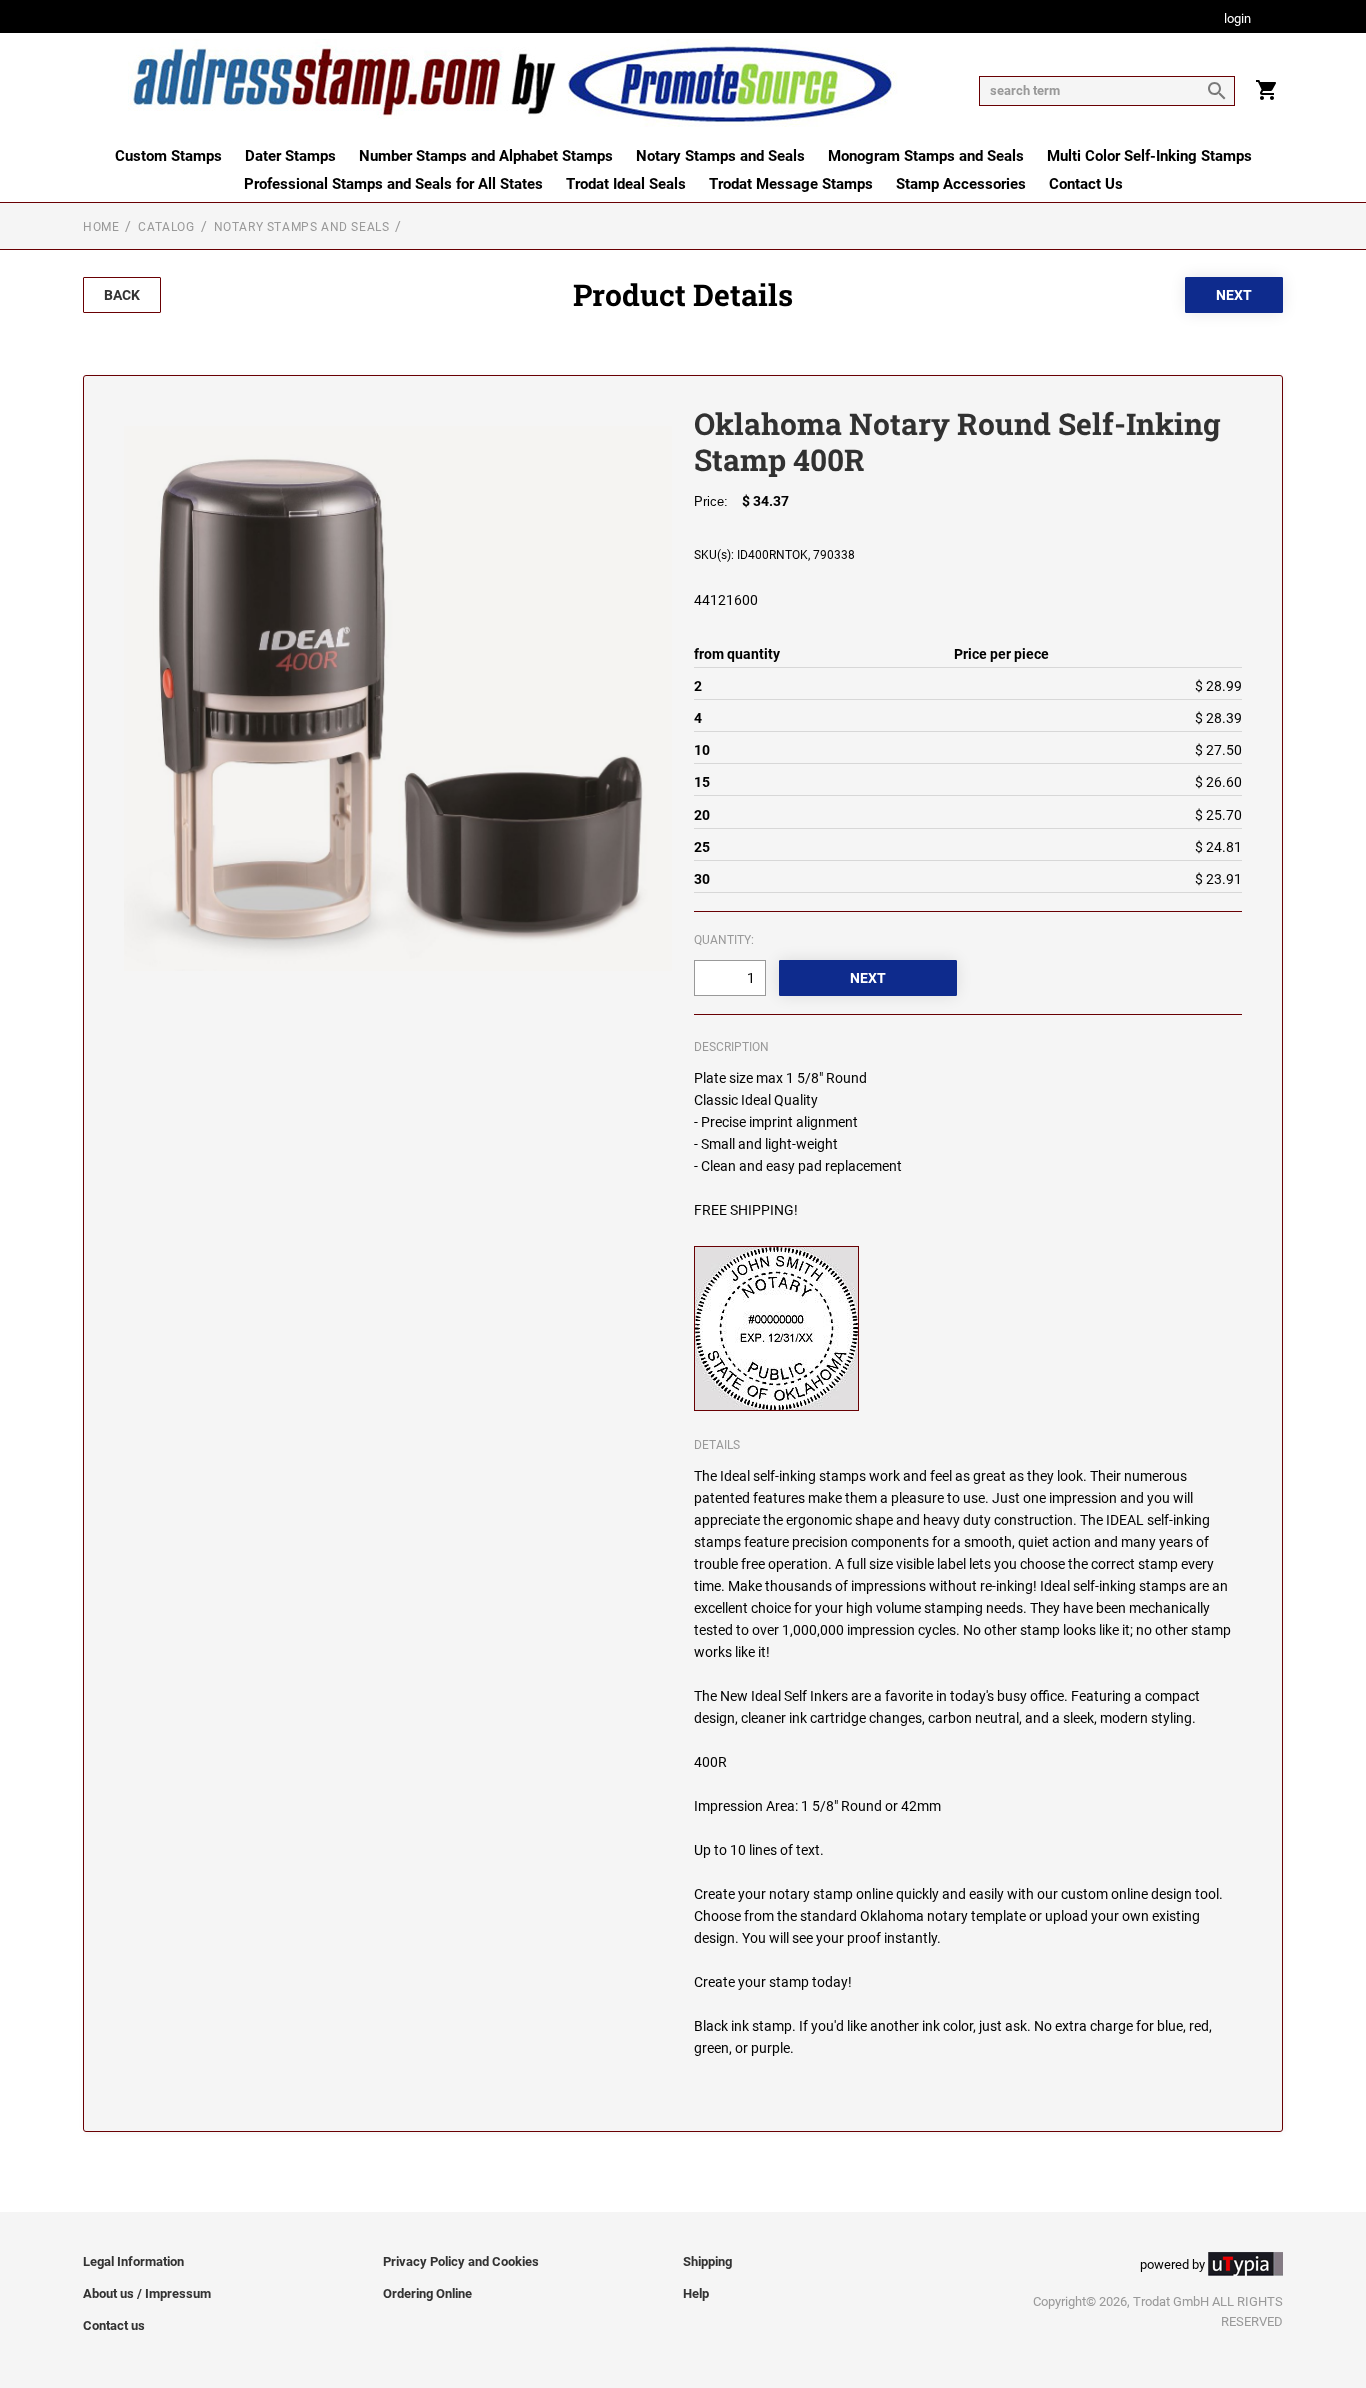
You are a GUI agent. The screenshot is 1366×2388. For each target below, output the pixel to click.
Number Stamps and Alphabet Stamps (486, 156)
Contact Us (1086, 184)
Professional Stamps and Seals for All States (393, 184)
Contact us (114, 2325)
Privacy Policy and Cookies (461, 2261)
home (101, 227)
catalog (166, 227)
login (1237, 19)
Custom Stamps (168, 156)
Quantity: (724, 940)
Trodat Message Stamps (791, 184)
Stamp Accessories (961, 184)
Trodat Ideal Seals (626, 184)
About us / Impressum (147, 2293)
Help (696, 2293)
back (122, 295)
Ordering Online (427, 2293)
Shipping (707, 2261)
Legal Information (133, 2261)
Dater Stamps (290, 156)
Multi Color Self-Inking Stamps (1149, 156)
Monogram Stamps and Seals (926, 156)
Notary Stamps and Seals (720, 156)
